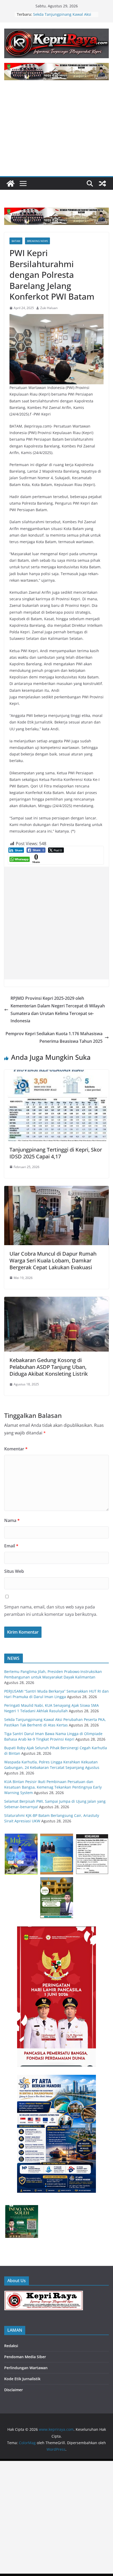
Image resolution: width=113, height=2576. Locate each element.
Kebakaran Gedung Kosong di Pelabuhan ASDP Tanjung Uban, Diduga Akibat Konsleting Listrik (49, 1367)
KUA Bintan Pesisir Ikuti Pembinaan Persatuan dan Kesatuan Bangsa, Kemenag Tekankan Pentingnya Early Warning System (53, 1787)
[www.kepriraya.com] (11, 183)
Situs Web (14, 1571)
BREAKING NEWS (37, 241)
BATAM (16, 241)
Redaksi (11, 2346)
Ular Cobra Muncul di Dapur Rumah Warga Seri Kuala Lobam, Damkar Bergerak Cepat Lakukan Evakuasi (53, 1260)
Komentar (16, 1449)
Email (11, 1546)
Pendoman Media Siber (25, 2357)
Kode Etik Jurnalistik (22, 2379)
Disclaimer (14, 2390)
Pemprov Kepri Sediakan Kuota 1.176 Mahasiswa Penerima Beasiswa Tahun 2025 (54, 1037)
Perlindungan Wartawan (26, 2368)
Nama (12, 1520)
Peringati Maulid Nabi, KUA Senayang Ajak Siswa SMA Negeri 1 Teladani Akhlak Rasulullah (64, 16)
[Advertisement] (56, 132)
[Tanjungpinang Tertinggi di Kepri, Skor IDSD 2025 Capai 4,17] (56, 1073)
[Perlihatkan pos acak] (102, 183)
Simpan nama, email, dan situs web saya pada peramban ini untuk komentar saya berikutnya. (51, 1611)
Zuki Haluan (49, 308)
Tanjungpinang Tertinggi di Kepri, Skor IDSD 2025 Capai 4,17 (56, 1153)
